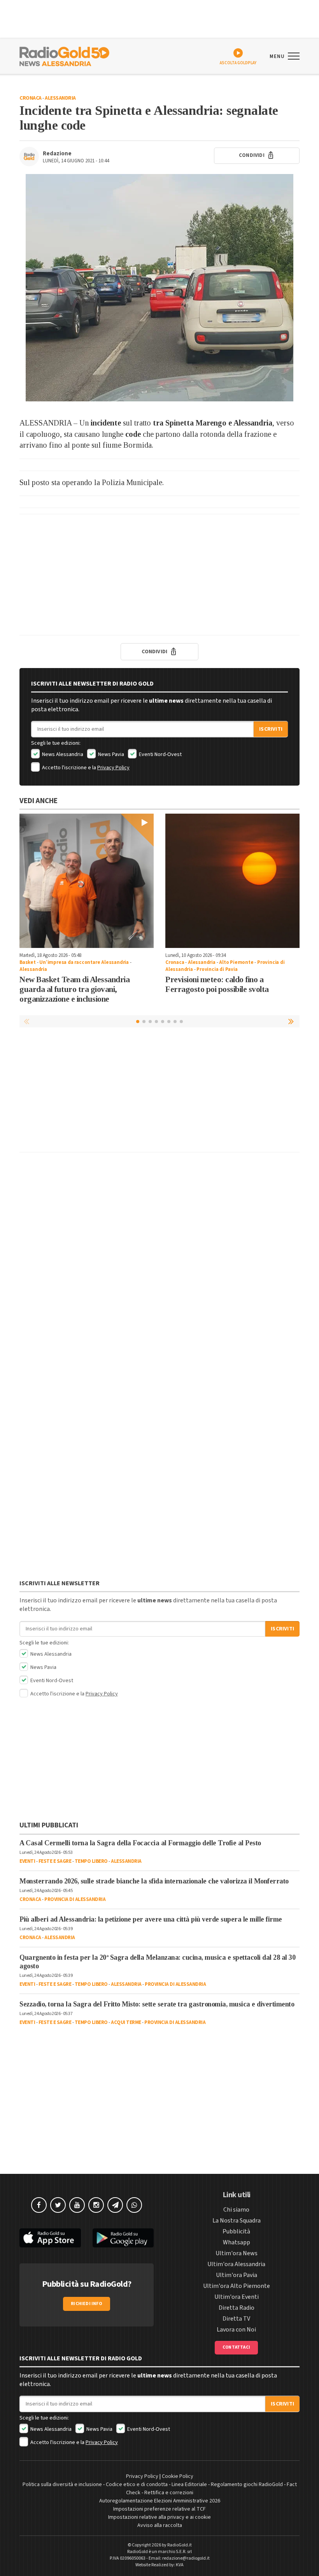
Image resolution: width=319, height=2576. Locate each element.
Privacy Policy (113, 768)
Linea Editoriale (189, 2485)
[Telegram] (115, 2205)
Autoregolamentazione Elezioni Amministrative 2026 (160, 2501)
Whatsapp (237, 2242)
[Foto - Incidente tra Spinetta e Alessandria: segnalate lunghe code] (159, 288)
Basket (28, 962)
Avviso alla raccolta (160, 2525)
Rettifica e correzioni (169, 2493)
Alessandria (60, 98)
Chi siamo (236, 2210)
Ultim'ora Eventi (237, 2297)
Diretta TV (236, 2319)
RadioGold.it (180, 2545)
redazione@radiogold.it (186, 2558)
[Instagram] (96, 2205)
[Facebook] (39, 2205)
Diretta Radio (237, 2308)
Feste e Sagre (55, 1861)
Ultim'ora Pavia (237, 2275)
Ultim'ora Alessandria (236, 2264)
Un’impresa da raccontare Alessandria (84, 962)
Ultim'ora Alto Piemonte (237, 2286)
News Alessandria (62, 754)
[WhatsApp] (134, 2205)
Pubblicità (236, 2231)
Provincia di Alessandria (75, 1899)
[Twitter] (58, 2205)
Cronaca (31, 98)
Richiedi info (87, 2304)
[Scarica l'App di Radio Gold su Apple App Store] (50, 2238)
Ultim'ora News (237, 2253)
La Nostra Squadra (237, 2221)
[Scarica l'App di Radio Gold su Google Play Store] (123, 2238)
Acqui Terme (126, 2022)
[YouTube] (77, 2205)
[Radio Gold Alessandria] (64, 56)
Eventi (27, 1861)
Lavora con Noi (236, 2330)
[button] (292, 1021)
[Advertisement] (159, 575)
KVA (180, 2565)
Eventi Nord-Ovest (160, 754)
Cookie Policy (178, 2476)
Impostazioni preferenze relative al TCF (159, 2509)
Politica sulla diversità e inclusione (62, 2485)
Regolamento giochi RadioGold (247, 2485)
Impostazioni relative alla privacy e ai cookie (159, 2517)
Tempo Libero (91, 1861)
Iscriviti (271, 729)
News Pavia (110, 754)
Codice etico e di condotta (137, 2485)
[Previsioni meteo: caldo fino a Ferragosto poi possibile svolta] (232, 881)
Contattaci (236, 2347)
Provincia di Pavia (217, 969)
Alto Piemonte (236, 962)
